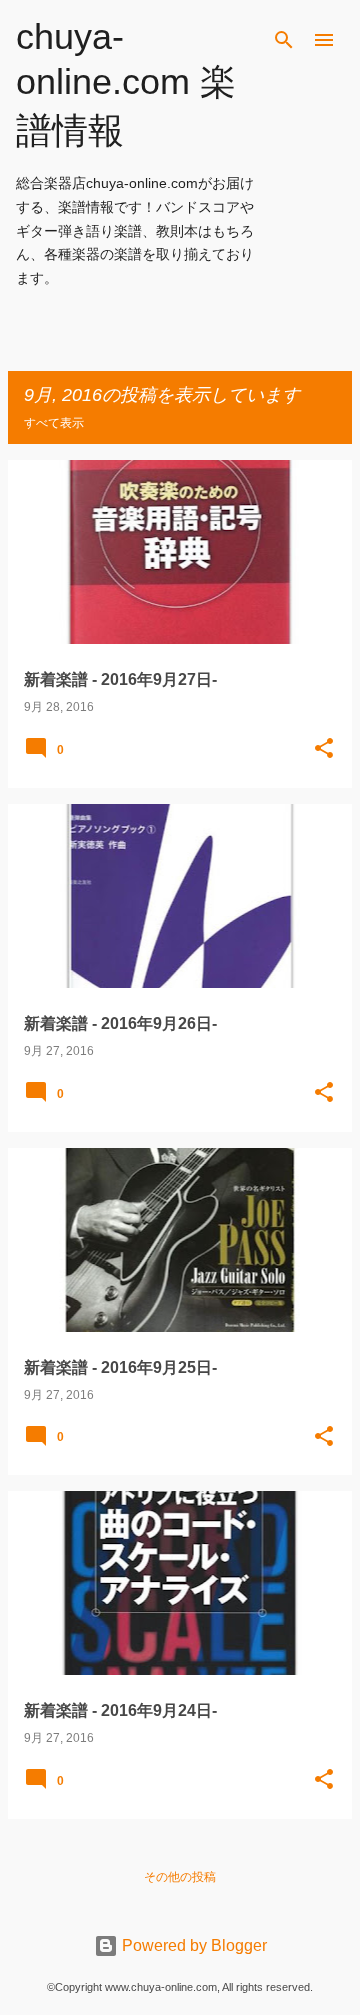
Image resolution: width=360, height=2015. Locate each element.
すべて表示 (54, 423)
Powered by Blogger (192, 1945)
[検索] (284, 40)
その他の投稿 (180, 1877)
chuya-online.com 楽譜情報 (126, 83)
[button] (324, 750)
